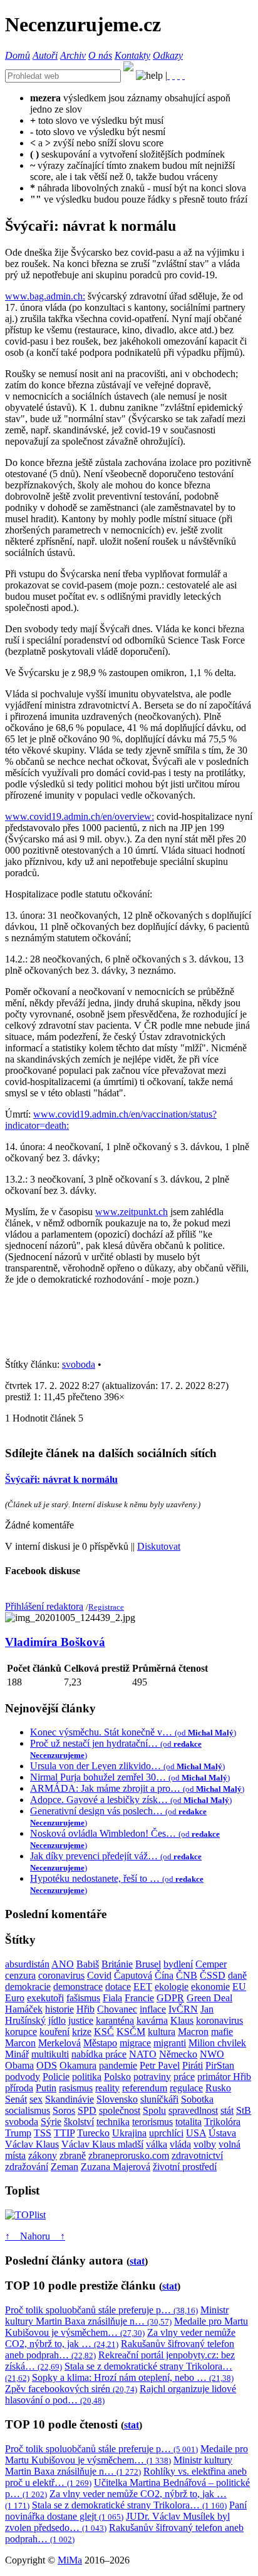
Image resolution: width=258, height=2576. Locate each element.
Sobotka (197, 2099)
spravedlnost (193, 2110)
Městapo (100, 2043)
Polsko (117, 2077)
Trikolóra (222, 2122)
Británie (117, 1964)
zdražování (27, 2167)
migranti (170, 2043)
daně (237, 1975)
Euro (15, 1998)
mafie (222, 2032)
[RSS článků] (168, 75)
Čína (164, 1975)
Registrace (106, 1607)
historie (59, 2009)
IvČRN (183, 2009)
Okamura (78, 2065)
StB (244, 2110)
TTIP (64, 2133)
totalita (188, 2122)
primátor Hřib (224, 2077)
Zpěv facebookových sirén (71, 2389)
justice (81, 2020)
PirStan (220, 2065)
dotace (118, 1987)
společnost (120, 2110)
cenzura (20, 1975)
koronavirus (219, 2020)
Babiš (88, 1964)
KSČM (131, 2032)
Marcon (20, 2043)
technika (113, 2122)
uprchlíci (166, 2133)
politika (87, 2077)
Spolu (154, 2110)
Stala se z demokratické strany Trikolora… (129, 2505)
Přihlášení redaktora (44, 1606)
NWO (212, 2054)
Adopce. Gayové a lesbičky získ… (131, 1800)
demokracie (28, 1987)
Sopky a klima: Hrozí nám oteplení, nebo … (133, 2377)
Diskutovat (159, 1546)
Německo (178, 2054)
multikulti (50, 2054)
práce (184, 2077)
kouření (54, 2032)
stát (227, 2110)
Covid (99, 1975)
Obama (19, 2065)
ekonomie (210, 1987)
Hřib (85, 2009)
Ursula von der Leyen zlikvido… (127, 1766)
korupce (21, 2032)
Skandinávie (70, 2099)
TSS (43, 2133)
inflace (153, 2009)
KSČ (104, 2032)
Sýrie (51, 2122)
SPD (87, 2110)
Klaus (182, 2020)
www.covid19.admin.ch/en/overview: (80, 816)
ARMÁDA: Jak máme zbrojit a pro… (137, 1788)
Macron (193, 2032)
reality (107, 2088)
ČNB (187, 1975)
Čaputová (133, 1975)
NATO (143, 2054)
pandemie (118, 2065)
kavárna (152, 2020)
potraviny (152, 2077)
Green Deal (209, 1998)
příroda (19, 2088)
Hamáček (24, 2009)
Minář (17, 2054)
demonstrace (78, 1987)
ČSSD (213, 1975)
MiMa (70, 2560)
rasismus (76, 2088)
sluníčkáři (159, 2099)
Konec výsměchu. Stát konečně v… (133, 1732)
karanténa (115, 2020)
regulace (186, 2088)
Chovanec (117, 2009)
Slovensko (117, 2099)
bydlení (178, 1964)
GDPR (170, 1998)
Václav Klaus (32, 2144)
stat (137, 2261)
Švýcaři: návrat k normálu (61, 1479)
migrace (135, 2043)
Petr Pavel (160, 2065)
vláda (180, 2144)
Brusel (148, 1964)
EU (239, 1987)
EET (143, 1987)
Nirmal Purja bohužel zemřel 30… (130, 1777)
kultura (162, 2032)
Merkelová (59, 2043)
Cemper (211, 1964)
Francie (139, 1998)
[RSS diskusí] (178, 75)
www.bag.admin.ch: (45, 296)
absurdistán (27, 1964)
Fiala (112, 1998)
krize (82, 2032)
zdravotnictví (197, 2155)
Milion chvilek (217, 2043)
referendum (145, 2088)
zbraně (73, 2155)
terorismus (152, 2122)
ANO (63, 1964)
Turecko (93, 2133)
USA (196, 2133)
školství (79, 2122)
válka (157, 2144)
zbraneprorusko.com (129, 2155)
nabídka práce (99, 2054)
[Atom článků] (173, 75)
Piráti (193, 2065)
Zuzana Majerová (116, 2167)
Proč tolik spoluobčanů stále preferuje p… (101, 2310)
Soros (64, 2110)
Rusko (218, 2088)
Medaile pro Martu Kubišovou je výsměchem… (126, 2327)
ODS (47, 2065)
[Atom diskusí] (183, 75)
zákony (43, 2155)
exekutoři (45, 1998)
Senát (16, 2099)
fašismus (83, 1998)
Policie (56, 2077)
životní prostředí (185, 2167)
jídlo (57, 2020)
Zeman (64, 2167)
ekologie (172, 1987)
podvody (23, 2077)
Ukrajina (129, 2133)
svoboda (79, 1364)
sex (36, 2099)
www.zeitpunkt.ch (132, 1212)
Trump (18, 2133)
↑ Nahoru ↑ (35, 2236)
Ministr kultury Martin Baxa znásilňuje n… (117, 2316)
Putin (46, 2088)
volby (205, 2144)
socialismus (28, 2110)
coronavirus (61, 1975)
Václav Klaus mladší (102, 2144)
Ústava (222, 2133)
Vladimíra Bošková (55, 1642)
